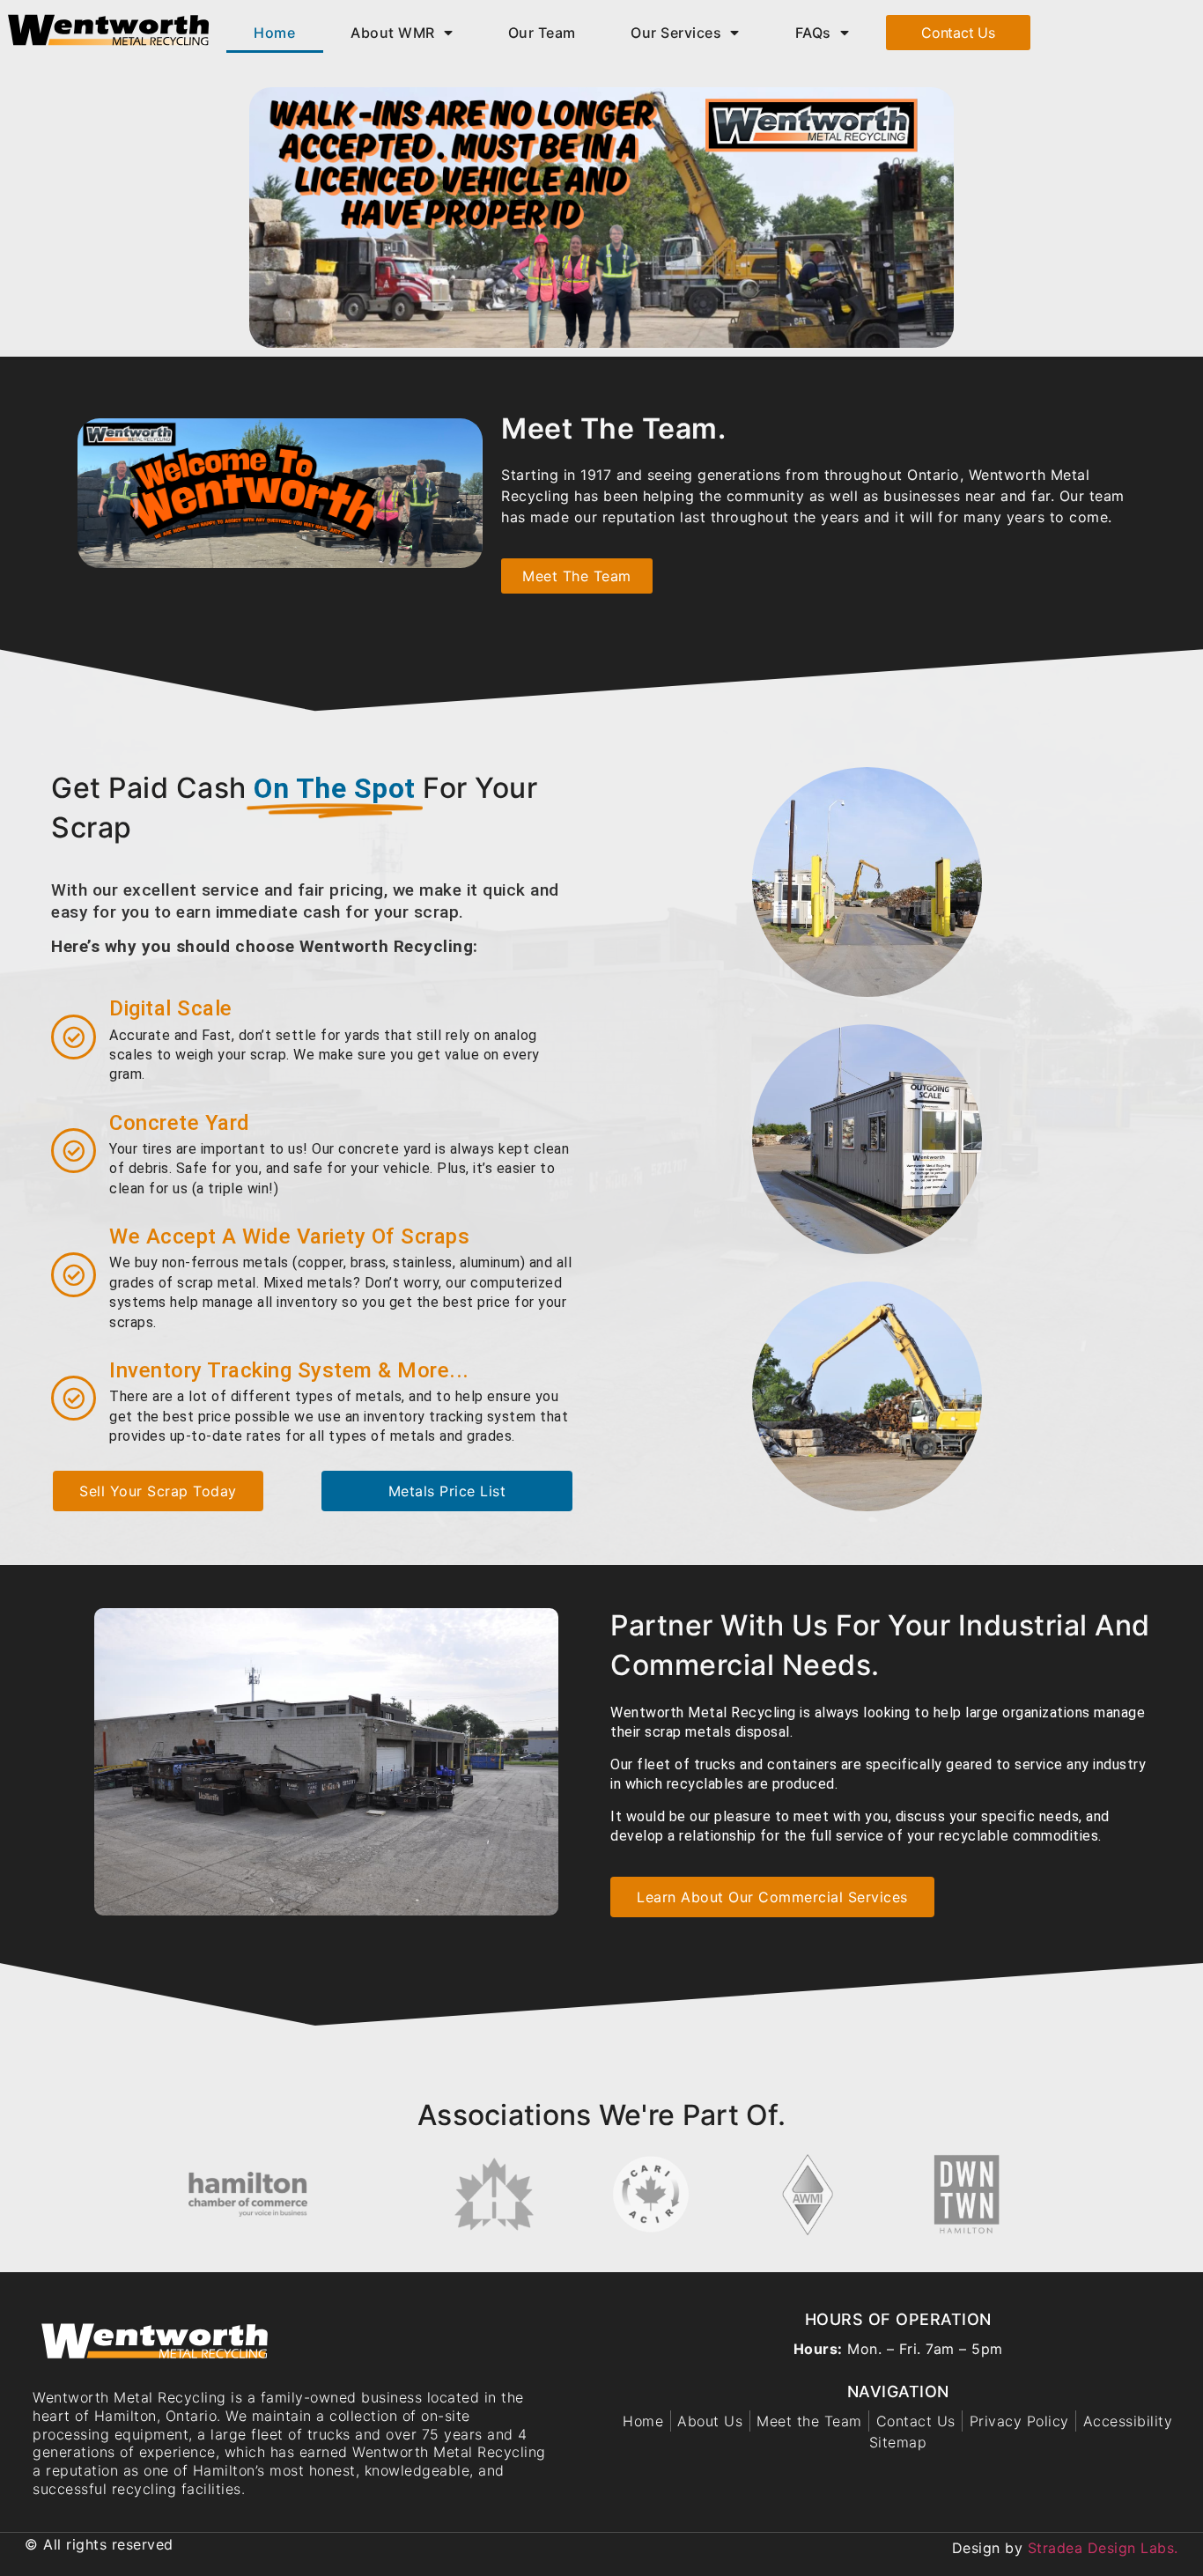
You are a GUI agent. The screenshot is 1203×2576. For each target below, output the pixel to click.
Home (274, 33)
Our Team (542, 33)
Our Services (676, 33)
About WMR (393, 33)
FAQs (813, 33)
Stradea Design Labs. (1103, 2548)
